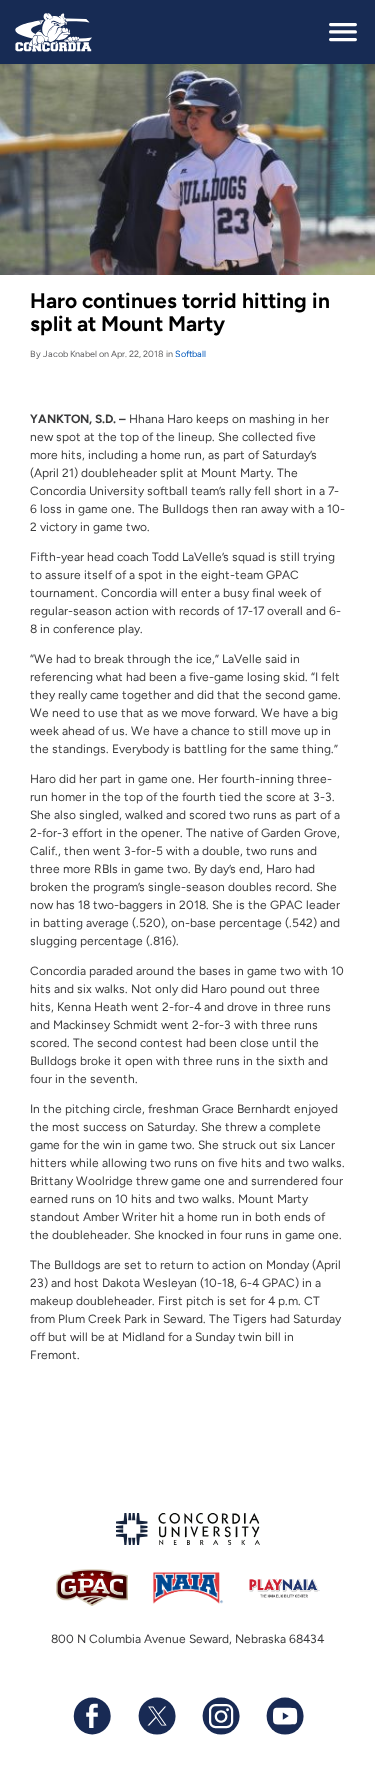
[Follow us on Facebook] (92, 1716)
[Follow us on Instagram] (220, 1716)
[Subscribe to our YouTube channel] (284, 1716)
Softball (190, 353)
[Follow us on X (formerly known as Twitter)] (156, 1716)
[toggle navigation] (343, 32)
